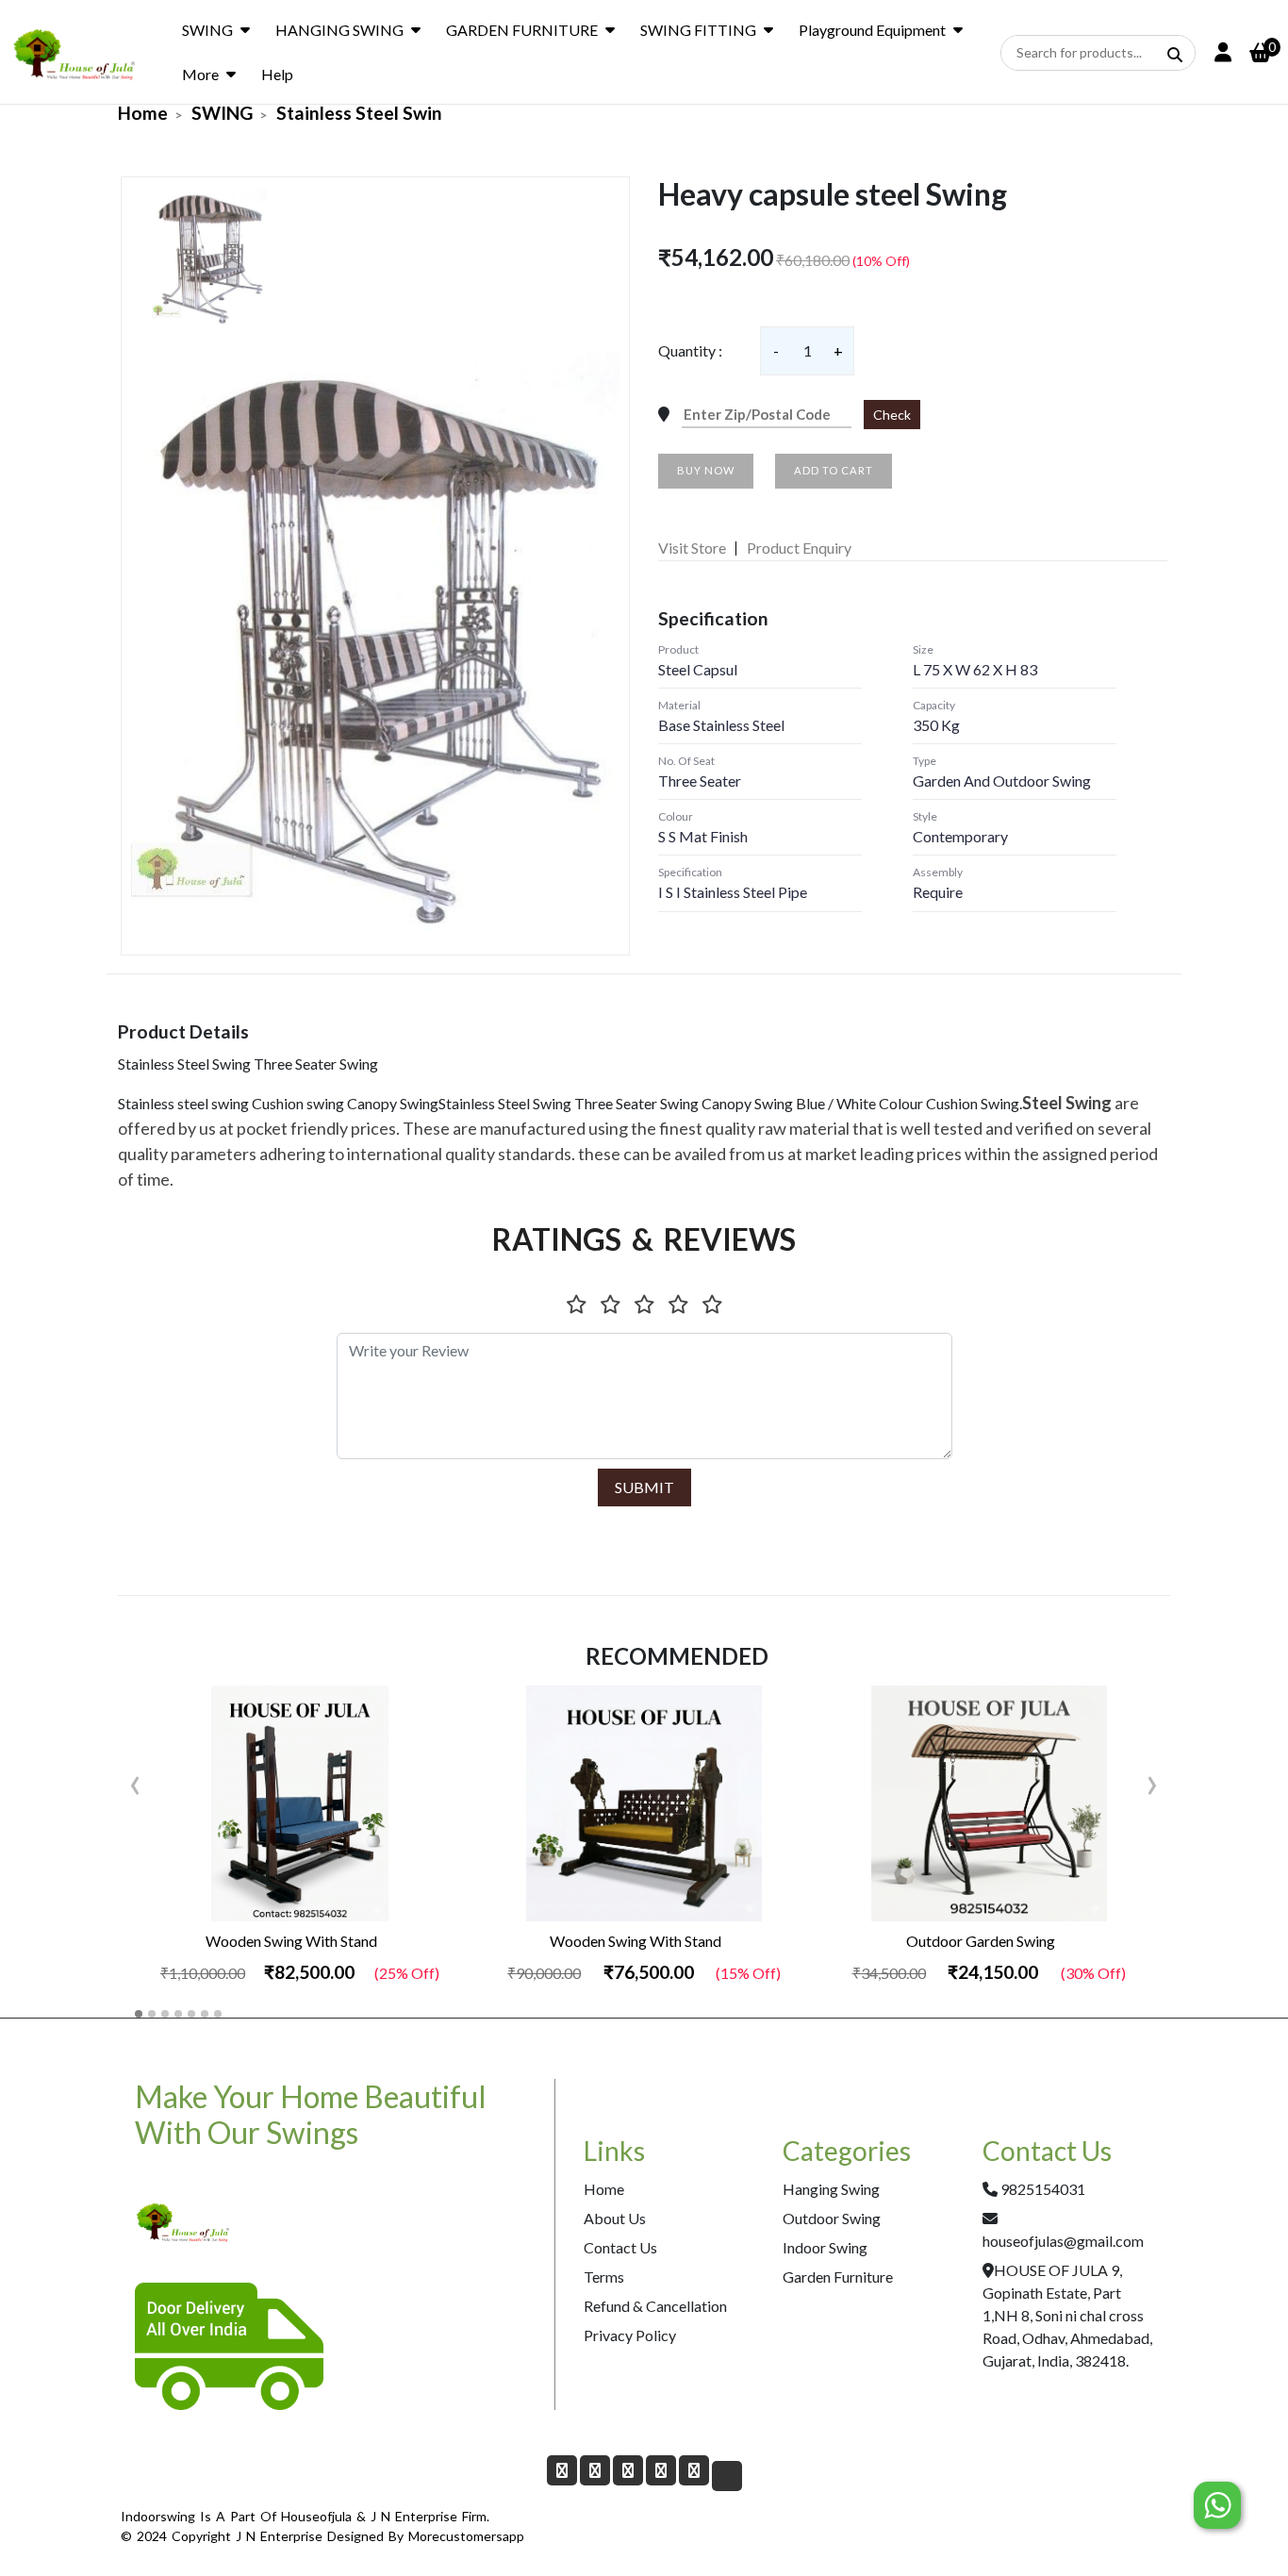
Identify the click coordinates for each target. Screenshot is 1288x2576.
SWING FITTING (698, 30)
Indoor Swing (825, 2247)
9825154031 (1043, 2189)
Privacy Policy (630, 2335)
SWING (207, 30)
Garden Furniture (838, 2277)
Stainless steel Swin (359, 113)
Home (143, 113)
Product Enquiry (799, 548)
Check (892, 415)
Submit (644, 1487)
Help (277, 74)
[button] (139, 2014)
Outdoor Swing (832, 2218)
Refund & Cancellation (655, 2306)
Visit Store (692, 548)
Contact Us (620, 2247)
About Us (615, 2218)
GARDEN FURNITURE (522, 30)
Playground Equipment (872, 30)
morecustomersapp (466, 2536)
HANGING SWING (339, 30)
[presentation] (135, 1781)
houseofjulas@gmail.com (1063, 2241)
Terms (604, 2277)
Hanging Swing (831, 2189)
